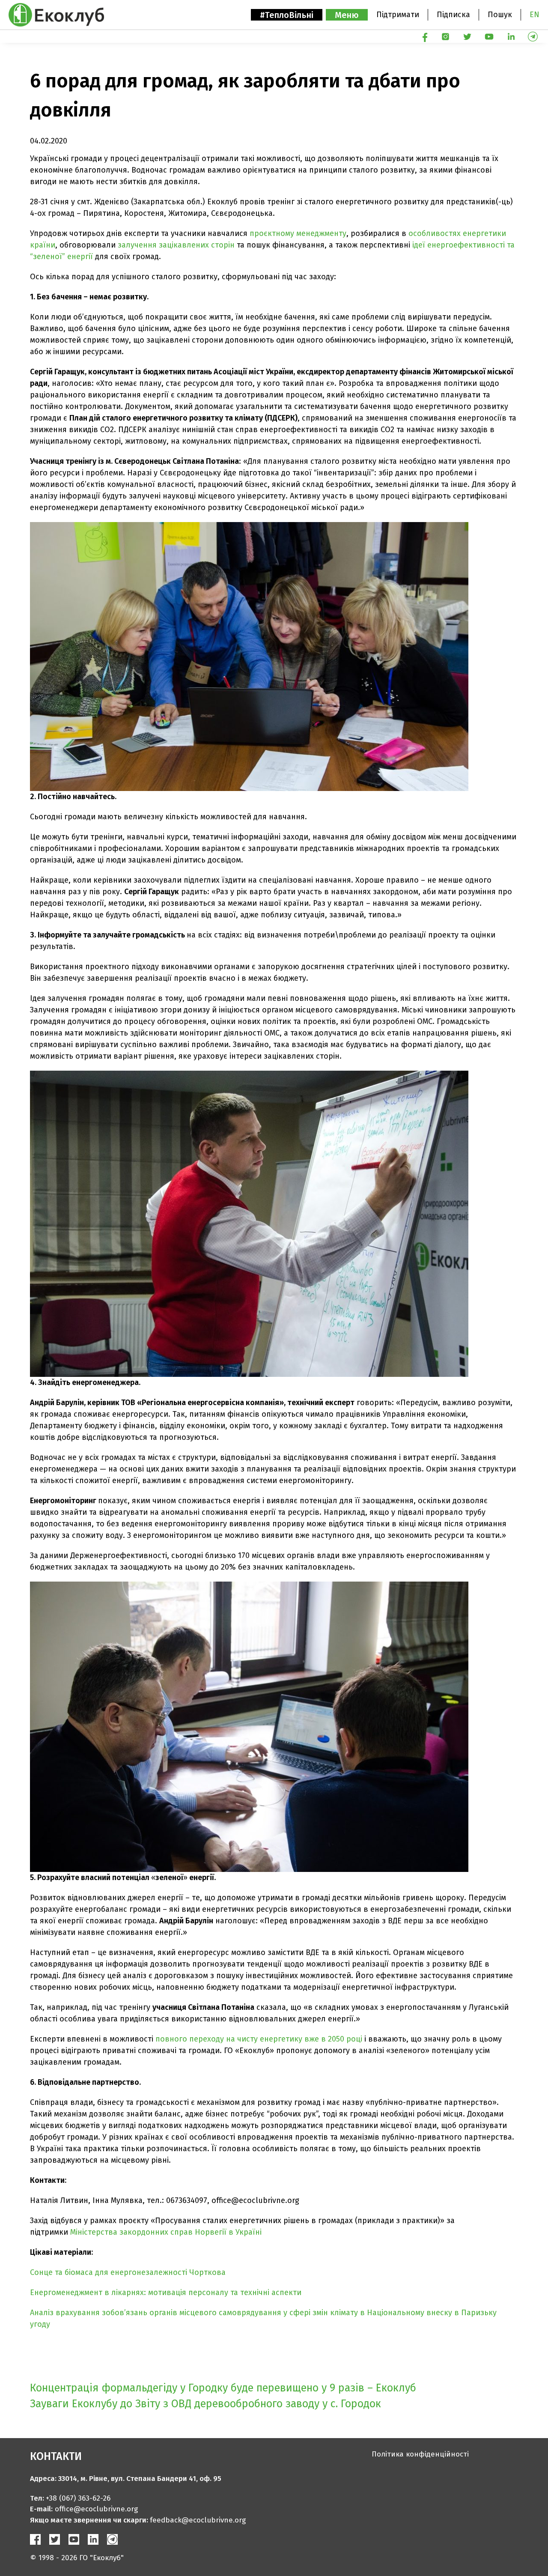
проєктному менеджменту (298, 233)
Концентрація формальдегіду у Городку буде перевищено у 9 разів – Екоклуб (223, 2388)
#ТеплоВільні (287, 15)
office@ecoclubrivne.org (96, 2509)
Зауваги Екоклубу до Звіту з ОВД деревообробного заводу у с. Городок (205, 2404)
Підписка (453, 15)
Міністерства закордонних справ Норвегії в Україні (166, 2232)
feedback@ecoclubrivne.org (198, 2520)
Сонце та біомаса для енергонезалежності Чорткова (128, 2272)
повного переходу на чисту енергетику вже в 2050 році (259, 2039)
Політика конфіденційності (420, 2454)
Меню (347, 15)
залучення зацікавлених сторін (176, 245)
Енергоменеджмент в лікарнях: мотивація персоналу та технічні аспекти (166, 2292)
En (535, 15)
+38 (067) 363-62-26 (78, 2498)
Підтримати (398, 15)
